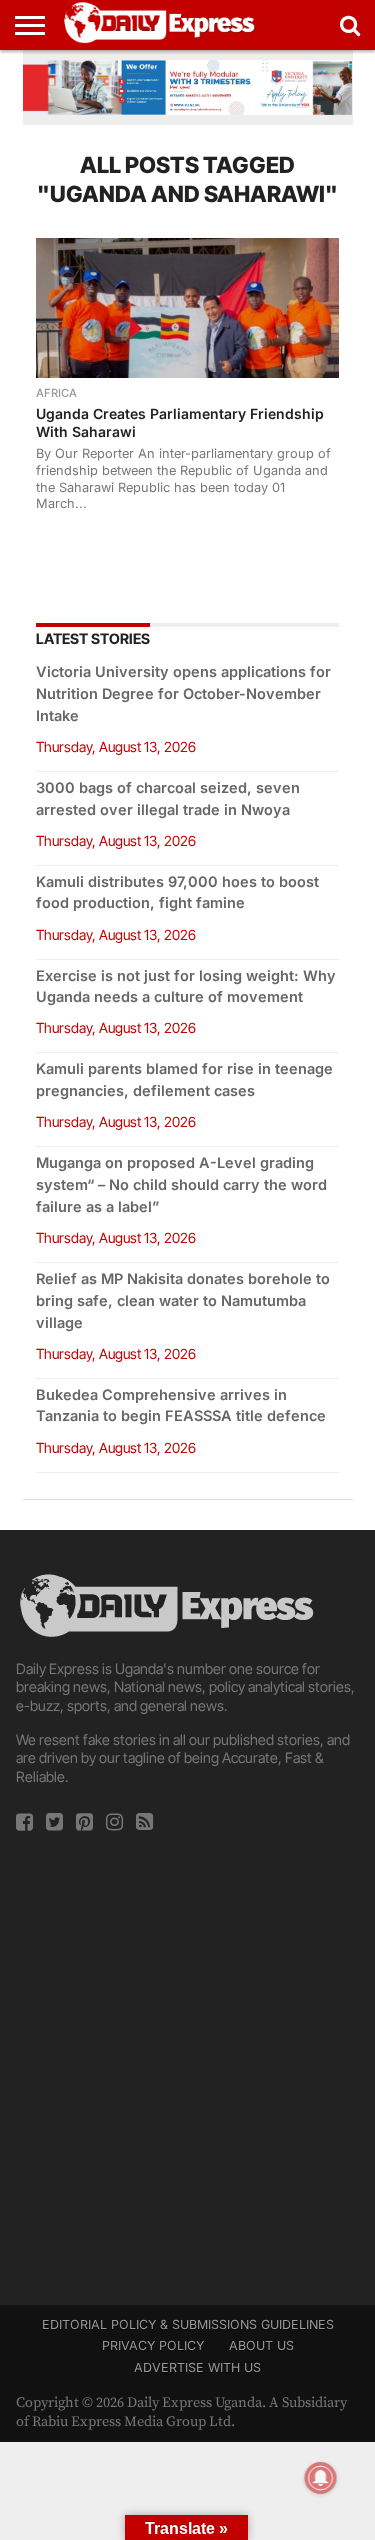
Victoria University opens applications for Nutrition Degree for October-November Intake (183, 693)
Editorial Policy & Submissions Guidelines (188, 2324)
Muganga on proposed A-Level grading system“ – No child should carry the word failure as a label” (181, 1184)
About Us (261, 2345)
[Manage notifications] (321, 2478)
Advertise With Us (197, 2367)
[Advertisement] (187, 2062)
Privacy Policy (153, 2345)
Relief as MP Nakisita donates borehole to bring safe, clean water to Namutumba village (183, 1300)
